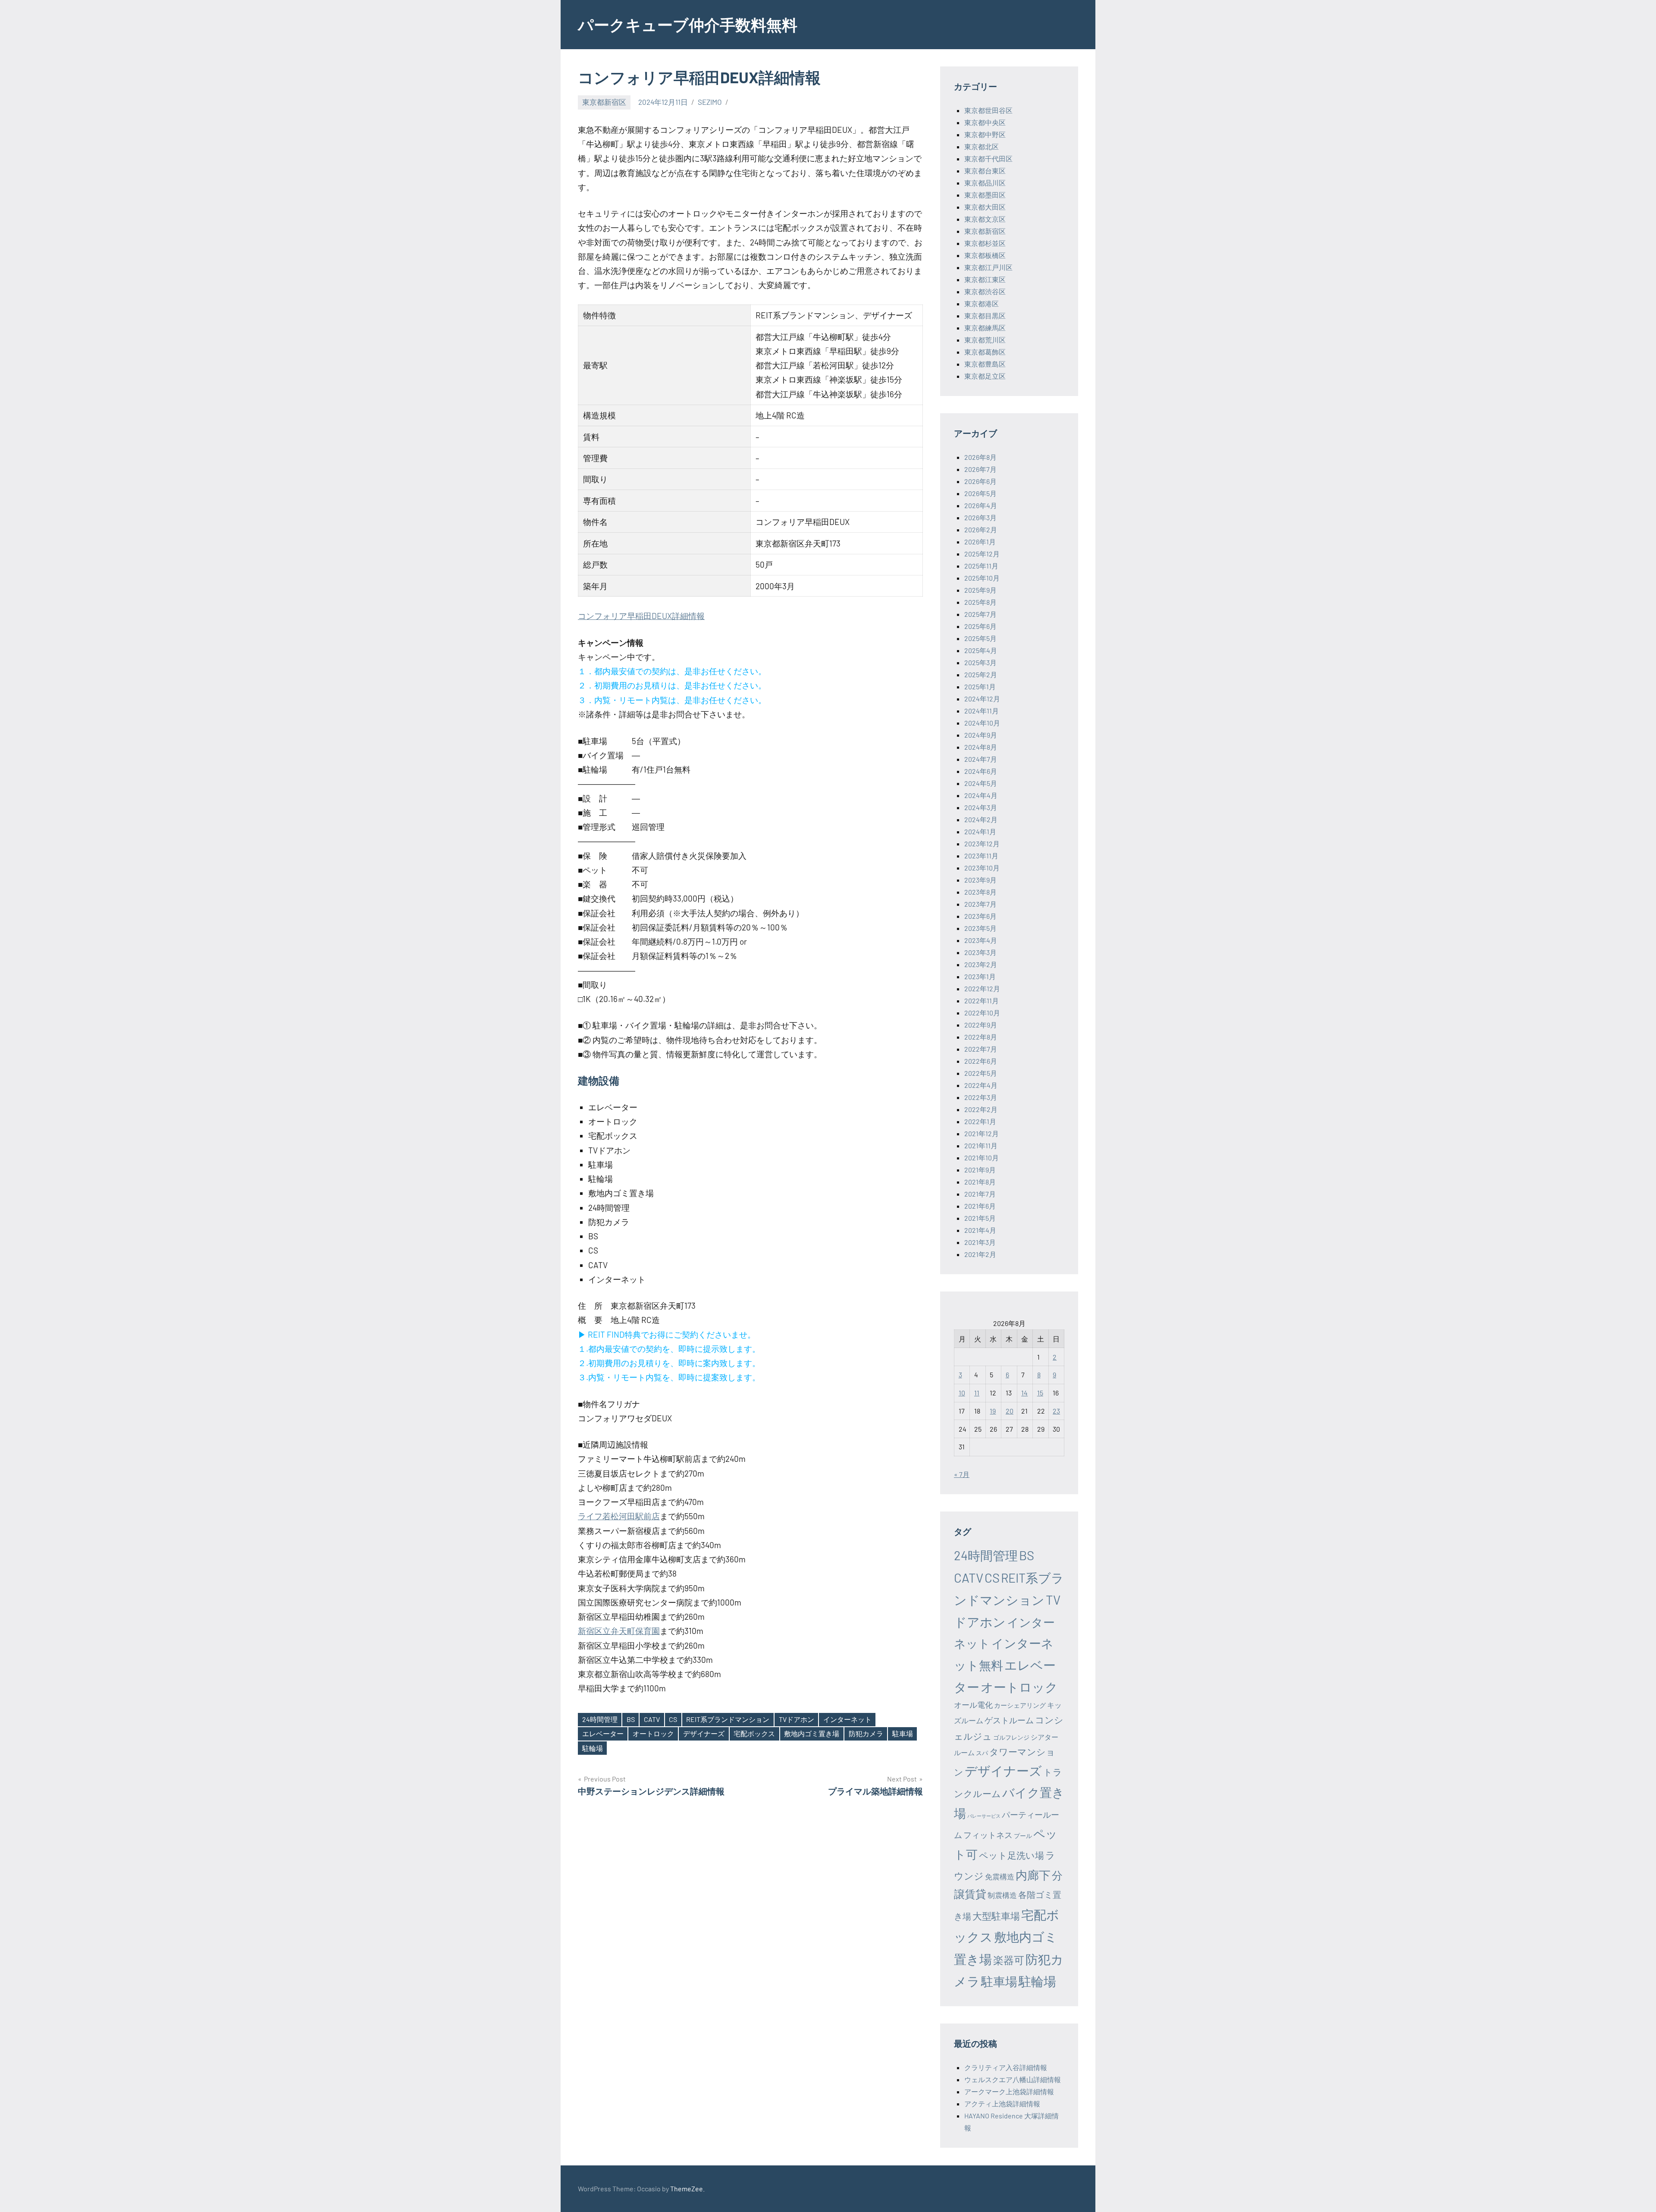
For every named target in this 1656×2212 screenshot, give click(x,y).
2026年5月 (980, 493)
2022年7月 (981, 1049)
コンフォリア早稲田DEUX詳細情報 (641, 616)
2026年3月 (980, 517)
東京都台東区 (985, 171)
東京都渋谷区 (985, 291)
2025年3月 (980, 662)
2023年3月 (980, 952)
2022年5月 (981, 1073)
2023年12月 (982, 844)
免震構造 (1000, 1876)
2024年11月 (982, 711)
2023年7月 (980, 904)
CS (673, 1719)
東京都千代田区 (988, 159)
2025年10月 (982, 578)
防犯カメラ (866, 1733)
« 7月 (962, 1474)
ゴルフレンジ (1011, 1737)
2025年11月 (981, 566)
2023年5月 (980, 928)
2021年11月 (981, 1145)
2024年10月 (982, 723)
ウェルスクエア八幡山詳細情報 (1013, 2079)
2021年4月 (980, 1230)
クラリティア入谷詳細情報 (1006, 2067)
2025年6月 (980, 626)
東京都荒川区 (985, 340)
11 (977, 1393)
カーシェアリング (1020, 1705)
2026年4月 (981, 505)
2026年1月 (980, 542)
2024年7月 (981, 759)
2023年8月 (980, 892)
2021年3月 (980, 1242)
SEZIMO (710, 102)
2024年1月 (980, 831)
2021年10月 (982, 1158)
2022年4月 (981, 1085)
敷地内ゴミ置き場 (812, 1733)
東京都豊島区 (985, 364)
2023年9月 (980, 880)
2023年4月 (981, 940)
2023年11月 (981, 856)
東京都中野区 (985, 134)
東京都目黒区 (985, 316)
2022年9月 (981, 1025)
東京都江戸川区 (988, 267)
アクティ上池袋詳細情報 (1002, 2104)
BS (631, 1719)
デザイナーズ (704, 1733)
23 (1056, 1411)
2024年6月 (981, 771)
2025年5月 (980, 638)
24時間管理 (600, 1719)
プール (1023, 1836)
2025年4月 (981, 650)
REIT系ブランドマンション (728, 1719)
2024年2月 (981, 819)
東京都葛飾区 (985, 352)
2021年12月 (982, 1133)
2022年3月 (981, 1097)
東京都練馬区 (985, 328)
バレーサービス (984, 1816)
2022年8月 (981, 1037)
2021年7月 (980, 1194)
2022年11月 (982, 1001)
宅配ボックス (754, 1733)
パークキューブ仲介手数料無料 (688, 24)
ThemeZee (687, 2188)
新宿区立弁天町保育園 (619, 1631)
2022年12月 (982, 988)
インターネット (847, 1719)
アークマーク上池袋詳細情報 (1009, 2091)
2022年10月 (982, 1013)
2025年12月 (982, 554)
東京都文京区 (985, 219)
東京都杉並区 (985, 243)
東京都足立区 (985, 376)
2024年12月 (982, 699)
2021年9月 (980, 1170)
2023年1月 (980, 976)
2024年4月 (981, 795)
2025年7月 (980, 614)
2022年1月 (980, 1121)
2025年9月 (980, 590)
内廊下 (1033, 1875)
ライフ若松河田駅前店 (619, 1516)
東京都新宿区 (604, 102)
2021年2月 (980, 1254)
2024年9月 (981, 735)
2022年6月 (981, 1061)
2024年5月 (981, 783)
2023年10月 (982, 868)
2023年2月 (981, 964)
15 (1040, 1393)
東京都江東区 (985, 279)
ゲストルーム (1009, 1720)
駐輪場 (593, 1748)
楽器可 (1009, 1960)
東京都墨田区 (985, 195)
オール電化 (973, 1705)
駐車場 (903, 1733)
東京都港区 (982, 303)
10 (962, 1393)
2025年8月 (980, 602)
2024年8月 (981, 747)
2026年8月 (980, 457)
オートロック (653, 1733)
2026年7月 (980, 469)
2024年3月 (981, 807)
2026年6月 (980, 481)
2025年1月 (980, 687)
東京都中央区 (985, 122)
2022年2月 (981, 1109)
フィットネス (988, 1835)
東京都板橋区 (985, 255)
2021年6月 (980, 1206)
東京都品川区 (985, 183)
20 (1010, 1411)
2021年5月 (980, 1218)
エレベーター (603, 1733)
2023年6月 (980, 916)
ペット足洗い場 (1011, 1855)
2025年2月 (981, 674)
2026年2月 (981, 529)
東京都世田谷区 (988, 110)
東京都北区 (982, 146)
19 (993, 1411)
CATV (652, 1719)
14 (1024, 1393)
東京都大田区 (985, 207)
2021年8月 (980, 1182)
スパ (982, 1753)
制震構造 (1002, 1895)
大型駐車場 (996, 1916)
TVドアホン (797, 1719)
